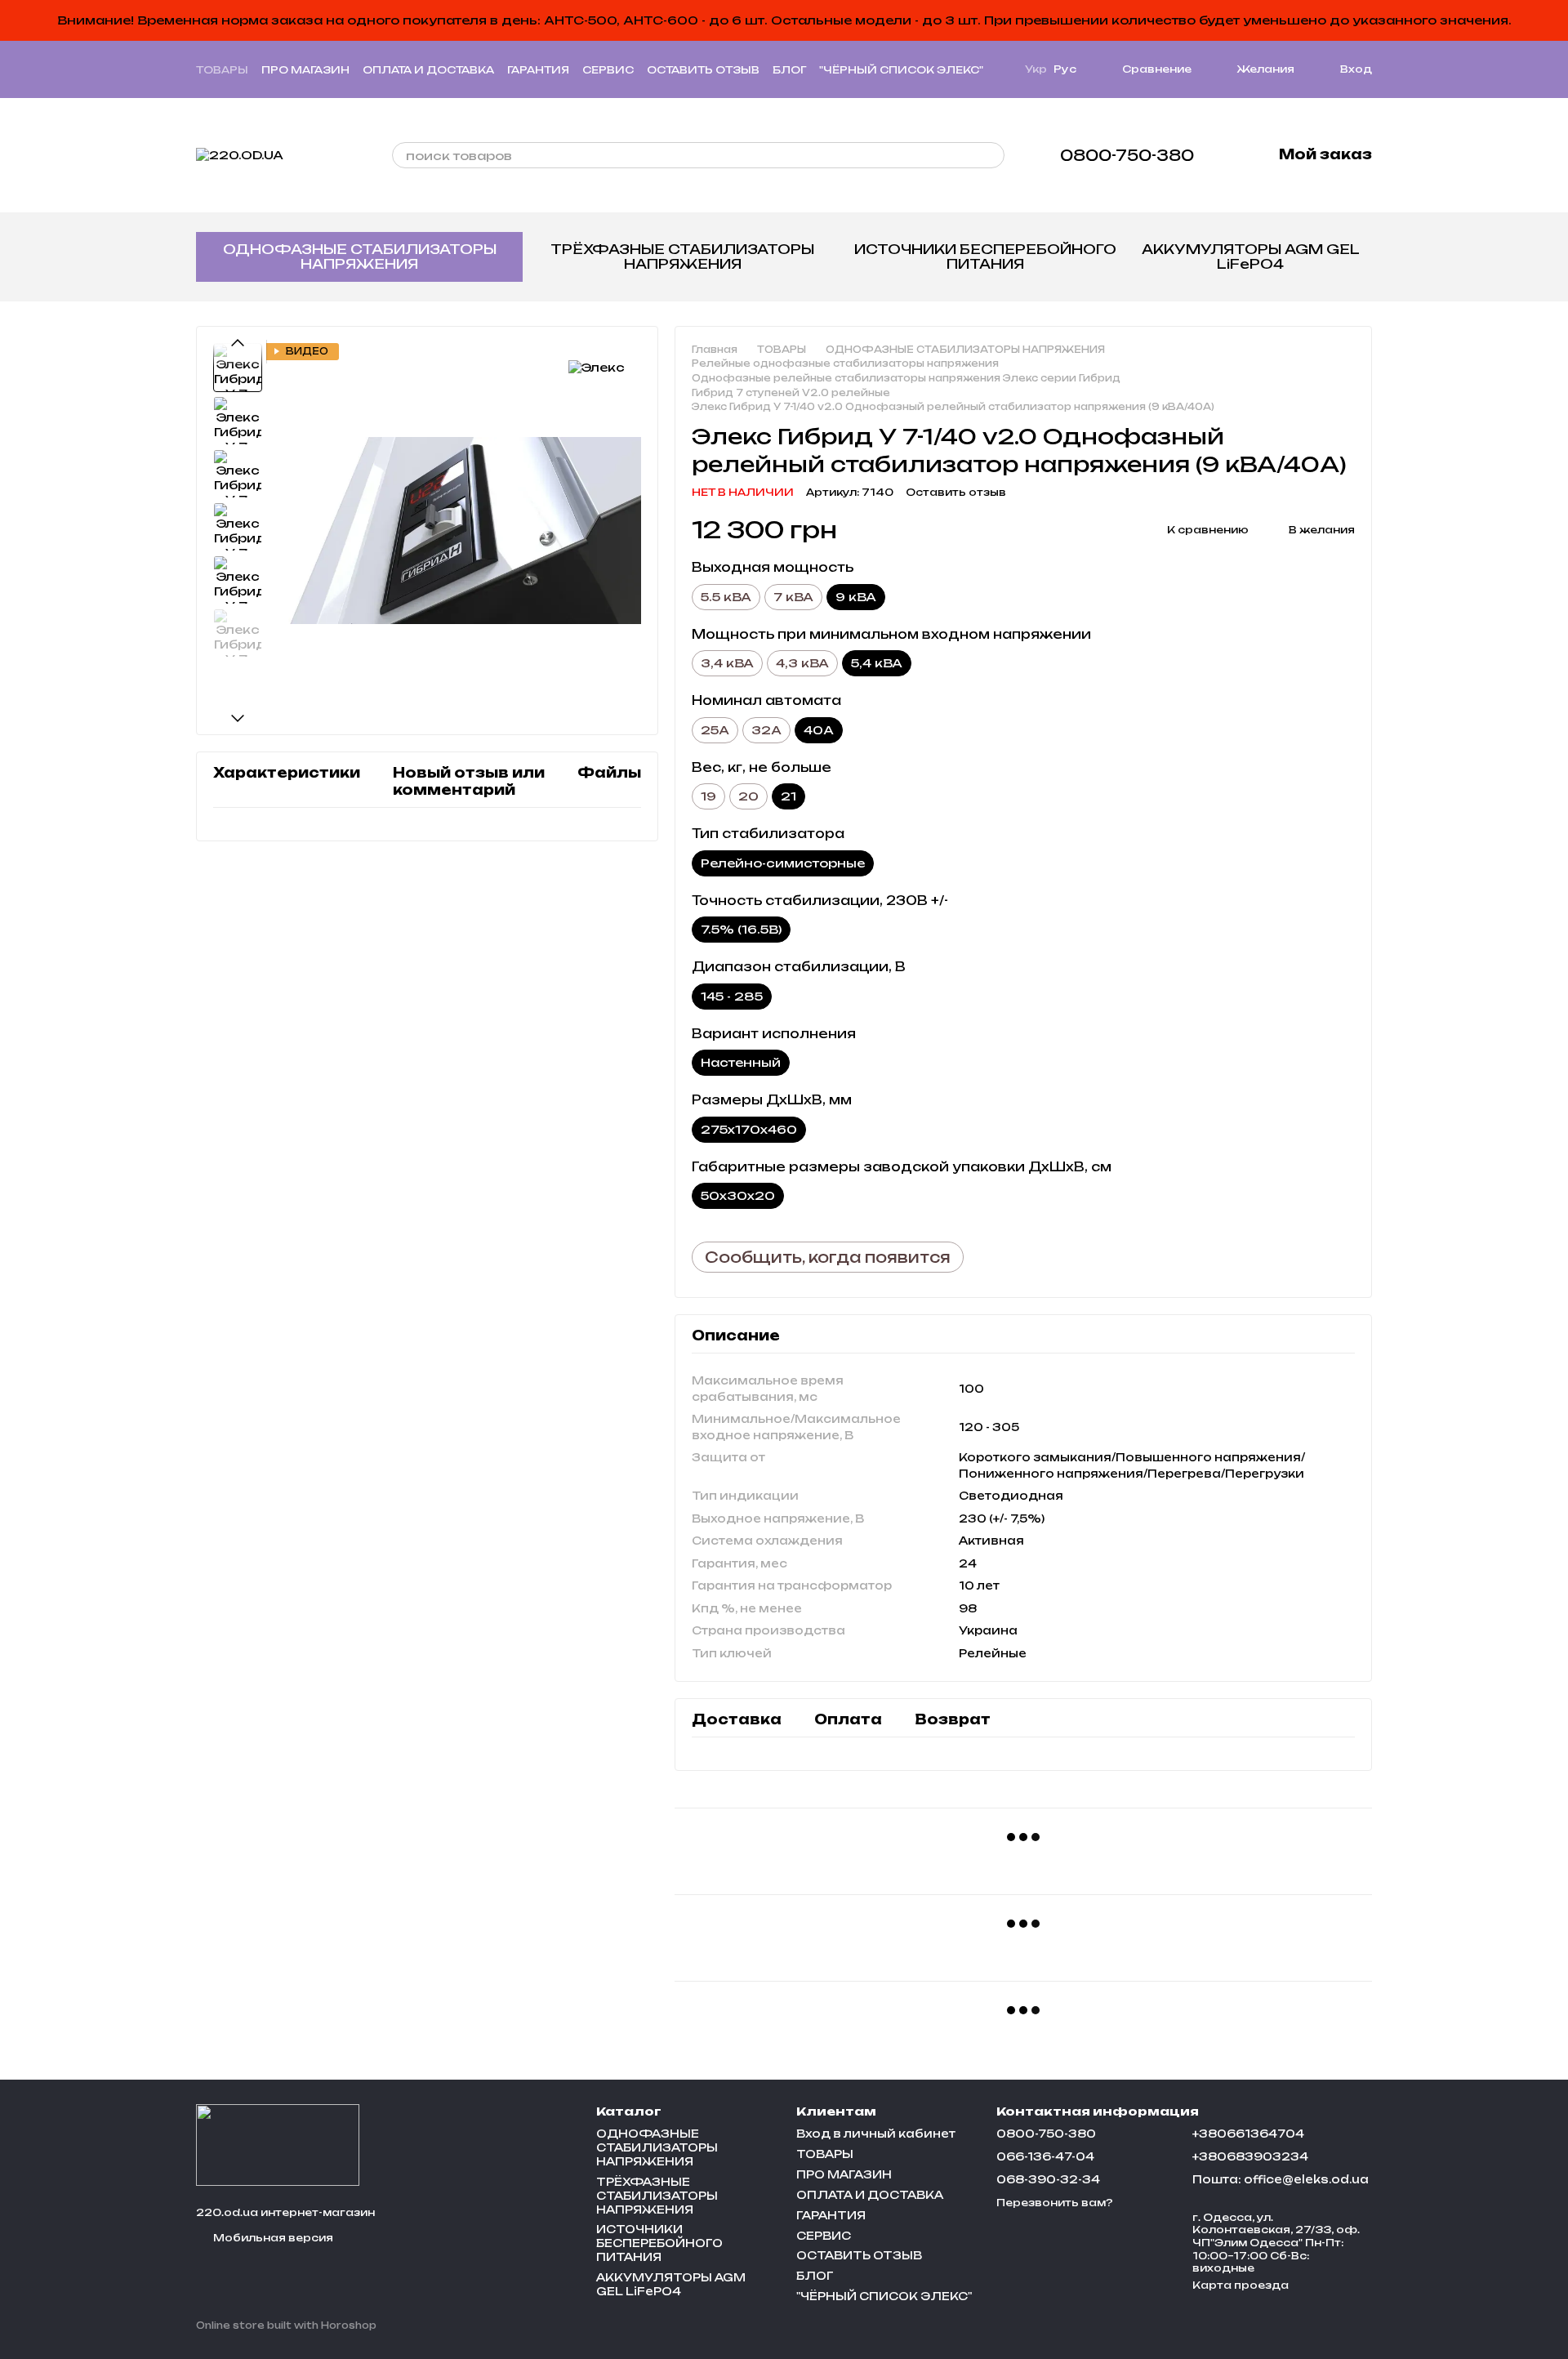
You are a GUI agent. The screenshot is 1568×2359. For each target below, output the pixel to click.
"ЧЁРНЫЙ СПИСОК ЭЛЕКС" (901, 70)
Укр (1036, 69)
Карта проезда (1241, 2285)
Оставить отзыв (956, 492)
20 (748, 796)
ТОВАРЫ (222, 70)
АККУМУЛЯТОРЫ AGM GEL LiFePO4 (1251, 256)
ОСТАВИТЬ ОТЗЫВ (703, 70)
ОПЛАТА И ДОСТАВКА (428, 70)
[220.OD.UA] (278, 2144)
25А (715, 730)
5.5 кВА (726, 597)
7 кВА (793, 597)
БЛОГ (789, 70)
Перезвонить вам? (1055, 2203)
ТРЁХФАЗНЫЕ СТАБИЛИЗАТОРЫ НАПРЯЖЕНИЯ (682, 256)
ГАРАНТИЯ (538, 70)
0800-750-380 (1127, 155)
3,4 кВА (727, 663)
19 (708, 796)
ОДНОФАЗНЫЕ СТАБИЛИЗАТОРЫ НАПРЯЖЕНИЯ (360, 256)
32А (766, 730)
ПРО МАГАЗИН (305, 70)
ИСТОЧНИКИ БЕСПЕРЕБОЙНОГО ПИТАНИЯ (985, 256)
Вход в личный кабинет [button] (876, 2134)
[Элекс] (597, 367)
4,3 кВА (802, 663)
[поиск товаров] (991, 155)
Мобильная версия (272, 2238)
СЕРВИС (608, 70)
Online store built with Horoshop (286, 2326)
